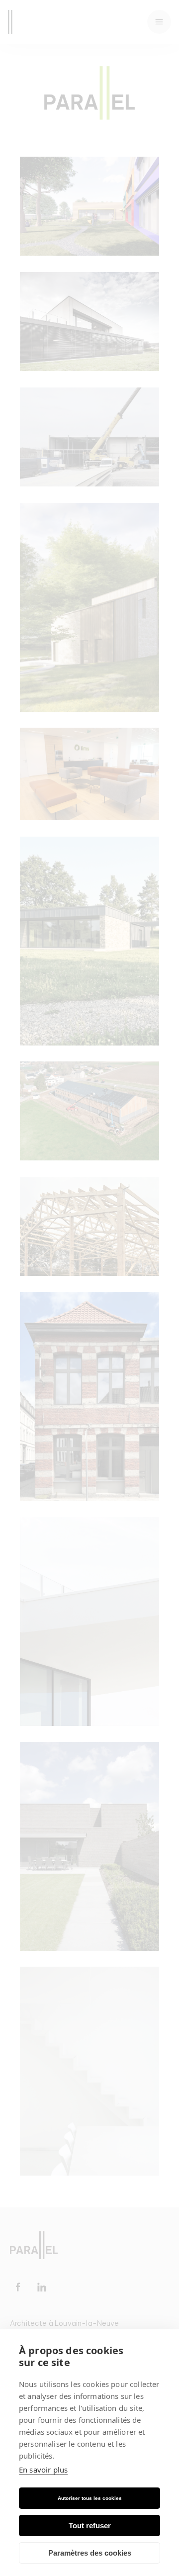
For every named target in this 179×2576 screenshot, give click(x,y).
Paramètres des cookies (90, 2553)
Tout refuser (90, 2526)
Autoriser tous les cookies (90, 2498)
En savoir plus (43, 2470)
